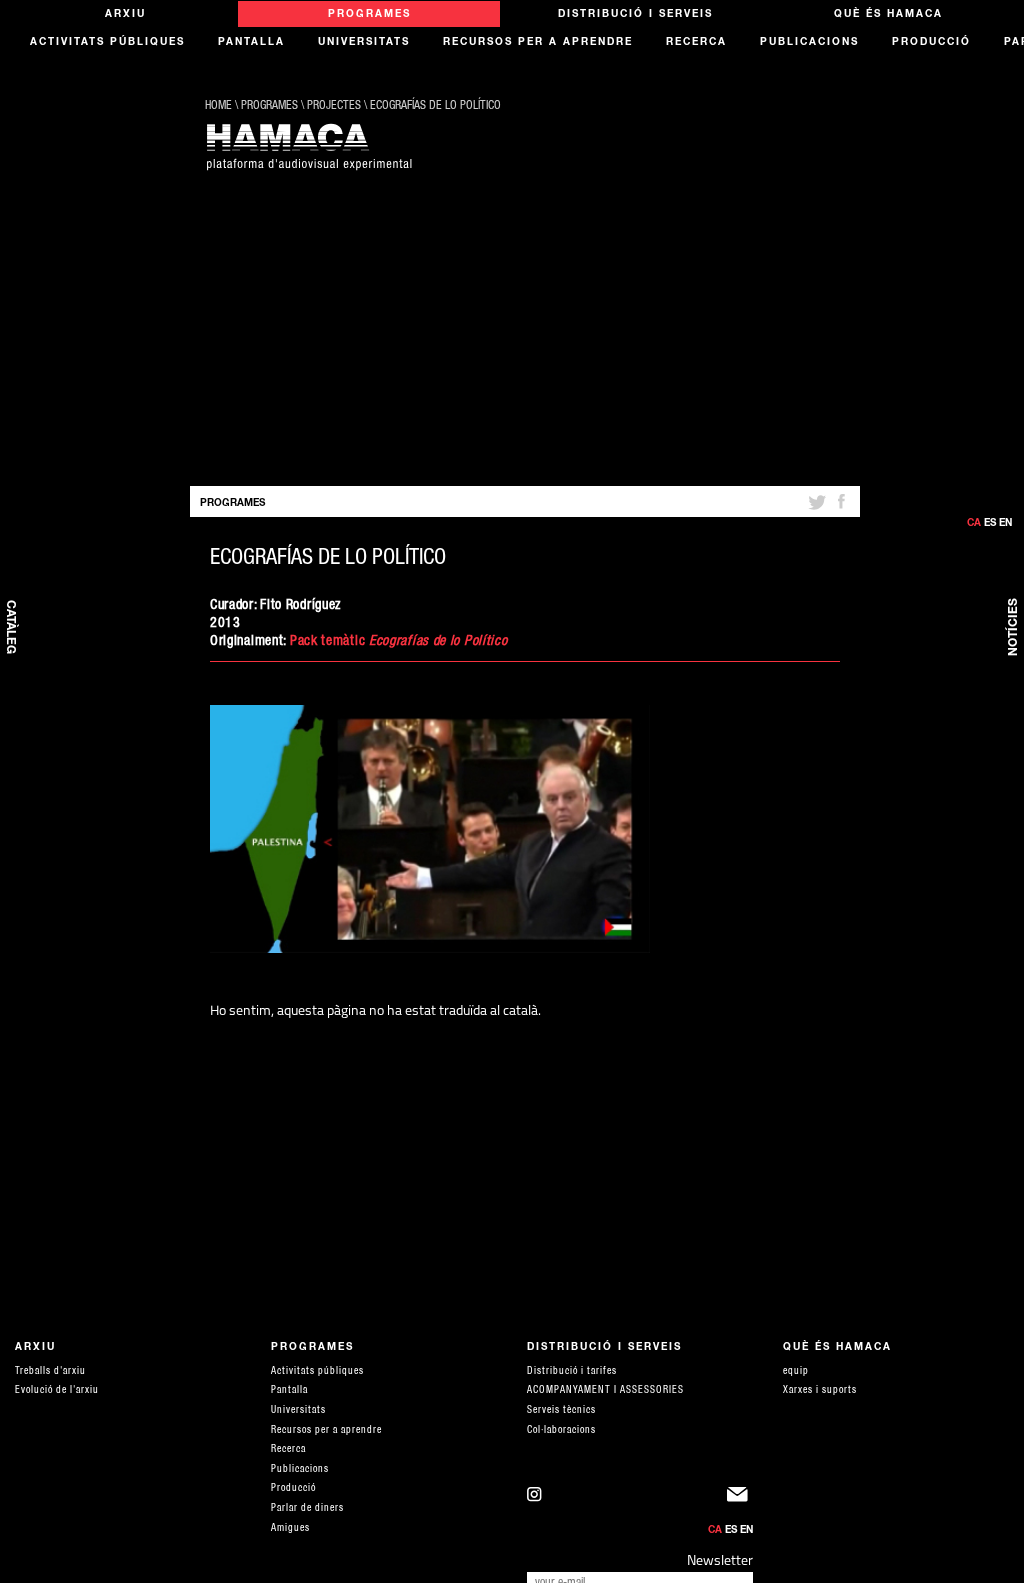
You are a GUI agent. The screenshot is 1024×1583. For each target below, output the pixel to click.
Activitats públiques (107, 43)
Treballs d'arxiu (50, 1372)
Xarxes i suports (820, 1391)
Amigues (290, 1529)
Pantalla (251, 43)
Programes (369, 15)
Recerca (696, 43)
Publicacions (809, 43)
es (990, 524)
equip (796, 1372)
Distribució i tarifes (572, 1372)
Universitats (364, 43)
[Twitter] (815, 510)
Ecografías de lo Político (435, 106)
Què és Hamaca (888, 15)
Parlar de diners (307, 1509)
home (218, 106)
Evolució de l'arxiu (57, 1391)
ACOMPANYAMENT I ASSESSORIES (605, 1391)
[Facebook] (841, 510)
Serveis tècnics (561, 1411)
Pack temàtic (329, 642)
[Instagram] (627, 1499)
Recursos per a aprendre (538, 43)
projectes (334, 106)
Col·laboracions (561, 1431)
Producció (931, 43)
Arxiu (125, 15)
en (1005, 524)
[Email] (740, 1499)
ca (974, 524)
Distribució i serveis (635, 15)
